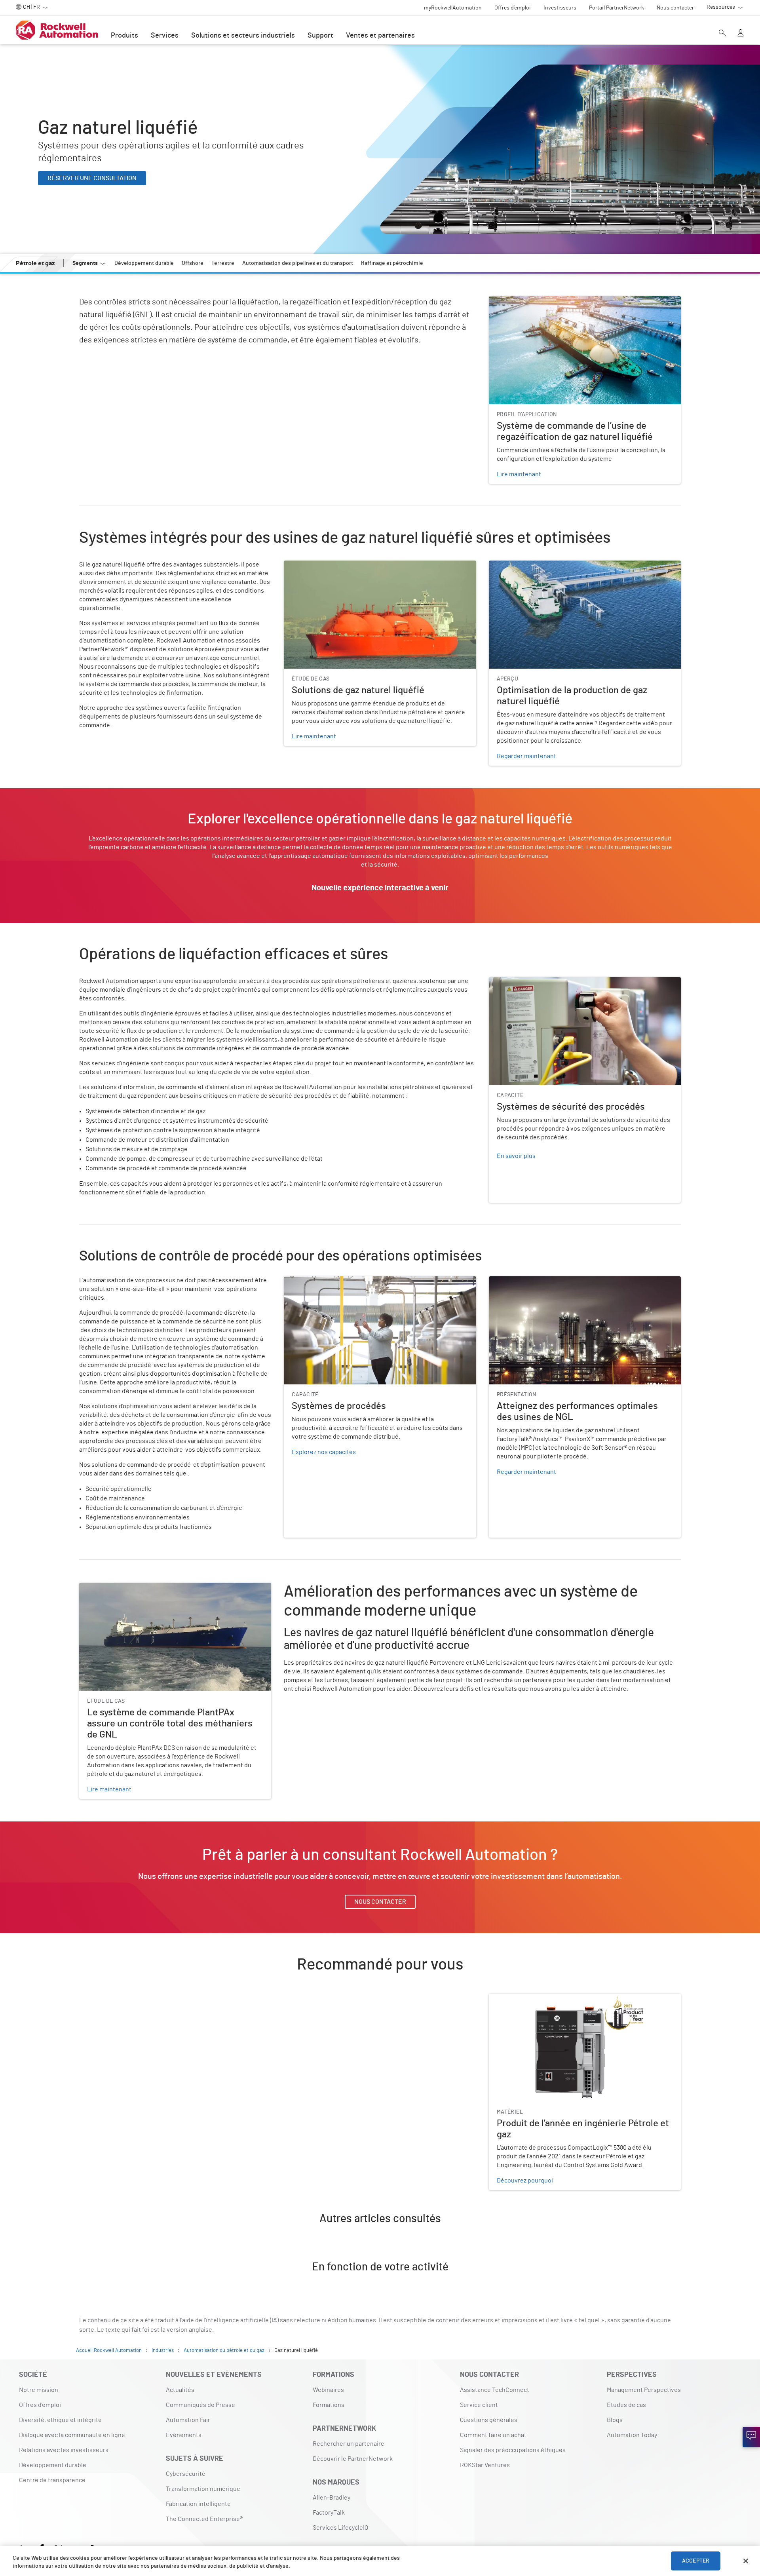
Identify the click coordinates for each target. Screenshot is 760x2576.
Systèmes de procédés (315, 1281)
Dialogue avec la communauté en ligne (72, 2435)
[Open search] (722, 34)
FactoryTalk (329, 2513)
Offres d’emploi (40, 2405)
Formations (329, 2405)
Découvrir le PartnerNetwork (353, 2459)
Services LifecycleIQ (340, 2528)
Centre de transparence (52, 2480)
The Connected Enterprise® (204, 2519)
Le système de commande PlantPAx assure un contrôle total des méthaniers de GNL (168, 1592)
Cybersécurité (186, 2474)
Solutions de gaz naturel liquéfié (329, 565)
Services (165, 36)
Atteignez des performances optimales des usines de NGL (569, 1281)
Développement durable (53, 2465)
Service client (479, 2405)
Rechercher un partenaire (349, 2444)
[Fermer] (746, 2561)
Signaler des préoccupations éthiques (513, 2450)
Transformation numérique (203, 2489)
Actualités (180, 2390)
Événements (184, 2435)
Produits (124, 36)
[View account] (741, 34)
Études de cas (626, 2405)
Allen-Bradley (332, 2498)
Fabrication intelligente (198, 2504)
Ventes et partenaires (380, 36)
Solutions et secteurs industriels (243, 36)
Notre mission (39, 2390)
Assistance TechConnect (495, 2390)
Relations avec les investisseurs (64, 2450)
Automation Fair (188, 2420)
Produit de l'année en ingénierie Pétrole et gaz (553, 1998)
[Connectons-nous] (751, 2437)
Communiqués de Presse (200, 2405)
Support (320, 36)
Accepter (696, 2561)
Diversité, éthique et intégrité (60, 2420)
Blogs (615, 2420)
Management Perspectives (644, 2390)
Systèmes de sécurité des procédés (539, 982)
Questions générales (489, 2420)
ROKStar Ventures (485, 2465)
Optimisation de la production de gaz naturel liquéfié (561, 565)
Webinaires (328, 2390)
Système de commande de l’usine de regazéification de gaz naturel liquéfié (581, 306)
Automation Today (632, 2435)
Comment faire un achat (493, 2435)
